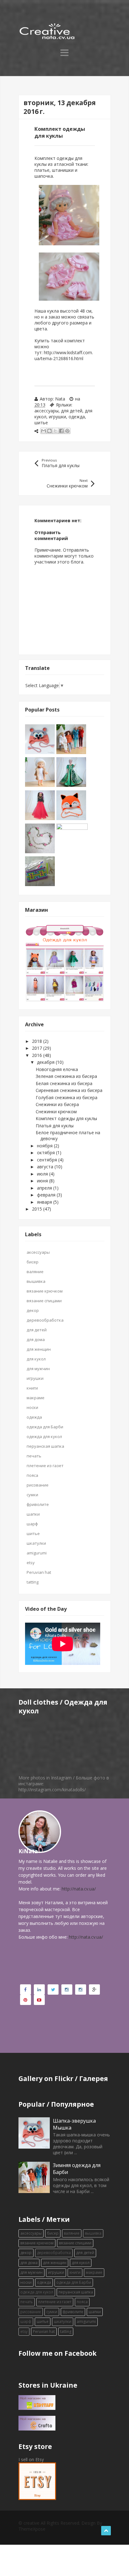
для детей (72, 411)
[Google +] (94, 1989)
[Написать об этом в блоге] (49, 431)
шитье (41, 423)
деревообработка (45, 1320)
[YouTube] (39, 2000)
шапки (33, 1514)
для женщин (39, 1349)
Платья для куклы (55, 1126)
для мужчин (38, 1369)
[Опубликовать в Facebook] (61, 431)
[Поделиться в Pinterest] (67, 431)
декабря (46, 1062)
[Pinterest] (26, 2000)
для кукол (36, 1359)
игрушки (57, 417)
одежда (77, 417)
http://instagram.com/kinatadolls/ (52, 1790)
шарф (32, 1524)
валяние (35, 1272)
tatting (33, 1582)
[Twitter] (53, 1989)
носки (32, 1407)
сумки (32, 1495)
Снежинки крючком (56, 1112)
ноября (45, 1146)
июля (43, 1174)
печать (34, 1456)
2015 (38, 1209)
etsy (31, 1563)
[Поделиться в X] (55, 431)
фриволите (38, 1504)
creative (31, 2523)
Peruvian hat (39, 1572)
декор (33, 1310)
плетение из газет (45, 1466)
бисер (33, 1262)
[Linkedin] (39, 1989)
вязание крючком (45, 1291)
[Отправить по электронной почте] (44, 431)
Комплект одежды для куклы (66, 1118)
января (45, 1202)
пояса (32, 1475)
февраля (47, 1195)
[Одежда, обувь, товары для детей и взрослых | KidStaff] (37, 2402)
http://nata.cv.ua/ (79, 1889)
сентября (48, 1160)
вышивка (36, 1281)
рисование (38, 1485)
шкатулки (36, 1543)
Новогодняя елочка (57, 1069)
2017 (38, 1048)
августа (46, 1167)
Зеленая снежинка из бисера (66, 1076)
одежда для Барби (45, 1427)
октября (46, 1153)
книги (32, 1388)
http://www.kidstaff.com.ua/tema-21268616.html (64, 355)
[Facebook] (26, 1989)
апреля (45, 1188)
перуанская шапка (45, 1446)
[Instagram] (67, 1989)
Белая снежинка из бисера (64, 1083)
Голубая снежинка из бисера (67, 1097)
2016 (38, 1055)
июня (43, 1181)
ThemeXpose (32, 2529)
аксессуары (46, 411)
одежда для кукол (44, 1436)
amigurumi (37, 1553)
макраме (36, 1398)
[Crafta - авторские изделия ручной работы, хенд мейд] (37, 2423)
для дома (36, 1339)
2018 (38, 1041)
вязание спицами (44, 1301)
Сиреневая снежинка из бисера (69, 1090)
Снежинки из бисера (57, 1104)
